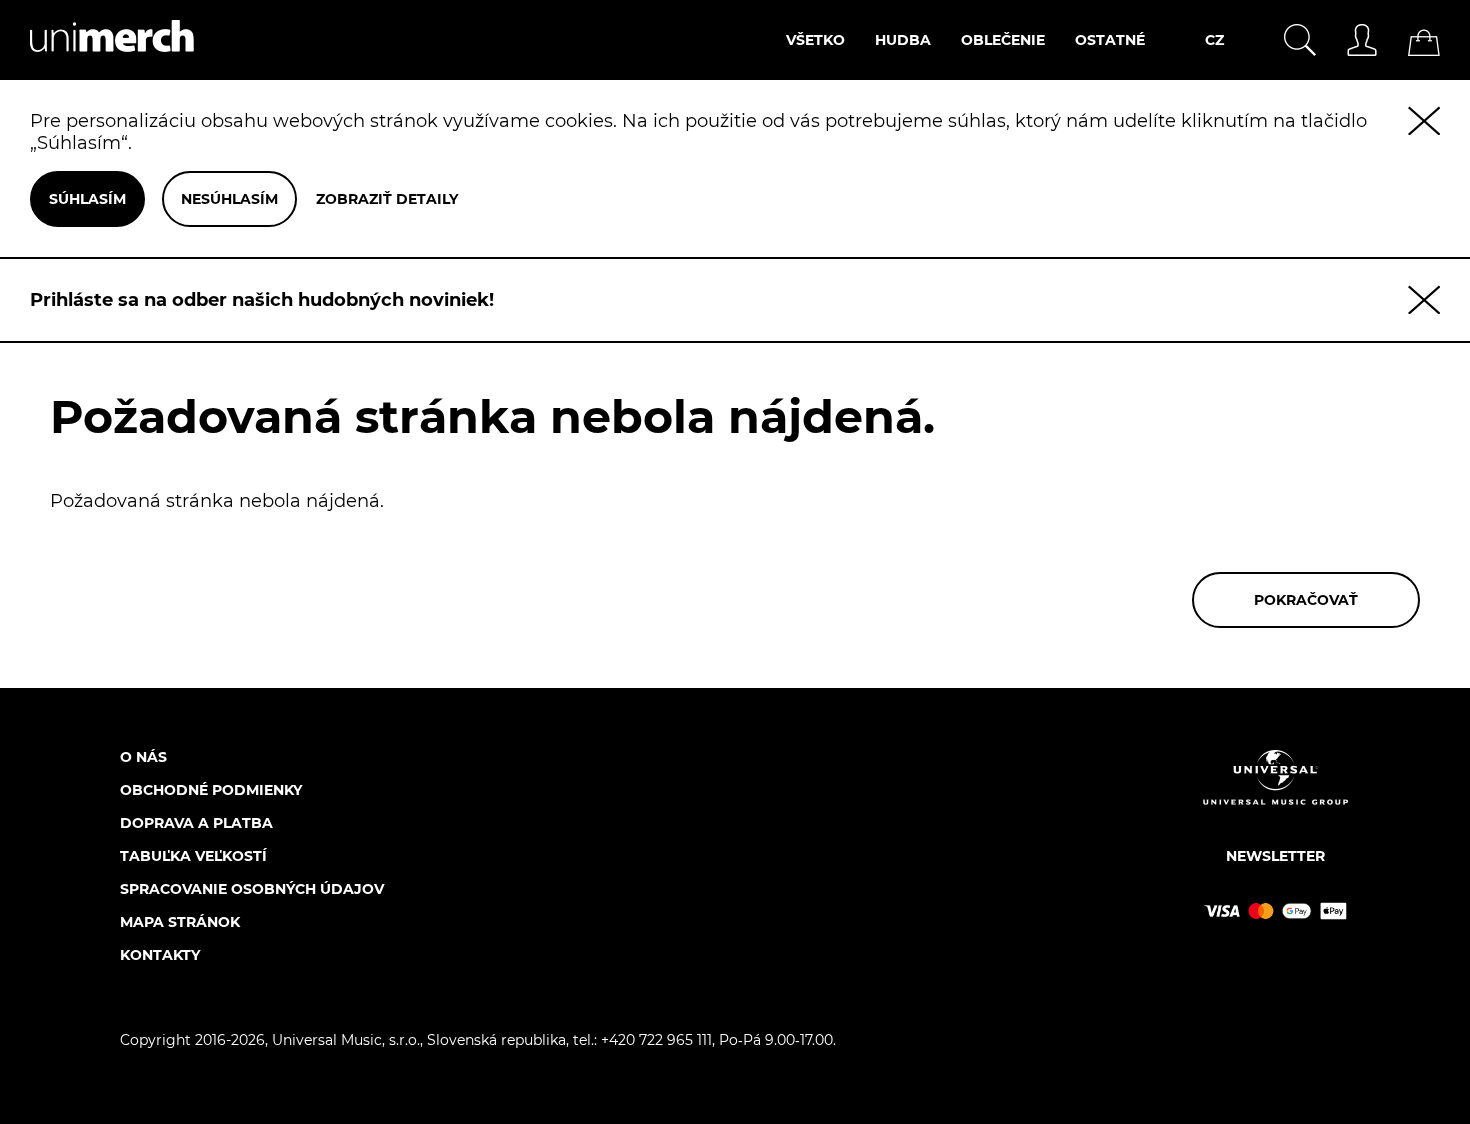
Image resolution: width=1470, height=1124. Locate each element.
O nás (143, 757)
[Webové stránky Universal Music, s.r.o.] (1275, 794)
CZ (1214, 40)
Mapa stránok (180, 922)
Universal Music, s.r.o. (346, 1040)
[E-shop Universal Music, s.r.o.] (97, 69)
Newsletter (1275, 856)
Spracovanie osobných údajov (252, 889)
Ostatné (1110, 40)
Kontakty (160, 955)
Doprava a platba (196, 823)
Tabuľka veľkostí (193, 856)
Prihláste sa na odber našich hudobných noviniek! (262, 300)
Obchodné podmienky (211, 790)
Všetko (815, 40)
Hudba (903, 40)
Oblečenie (1003, 40)
